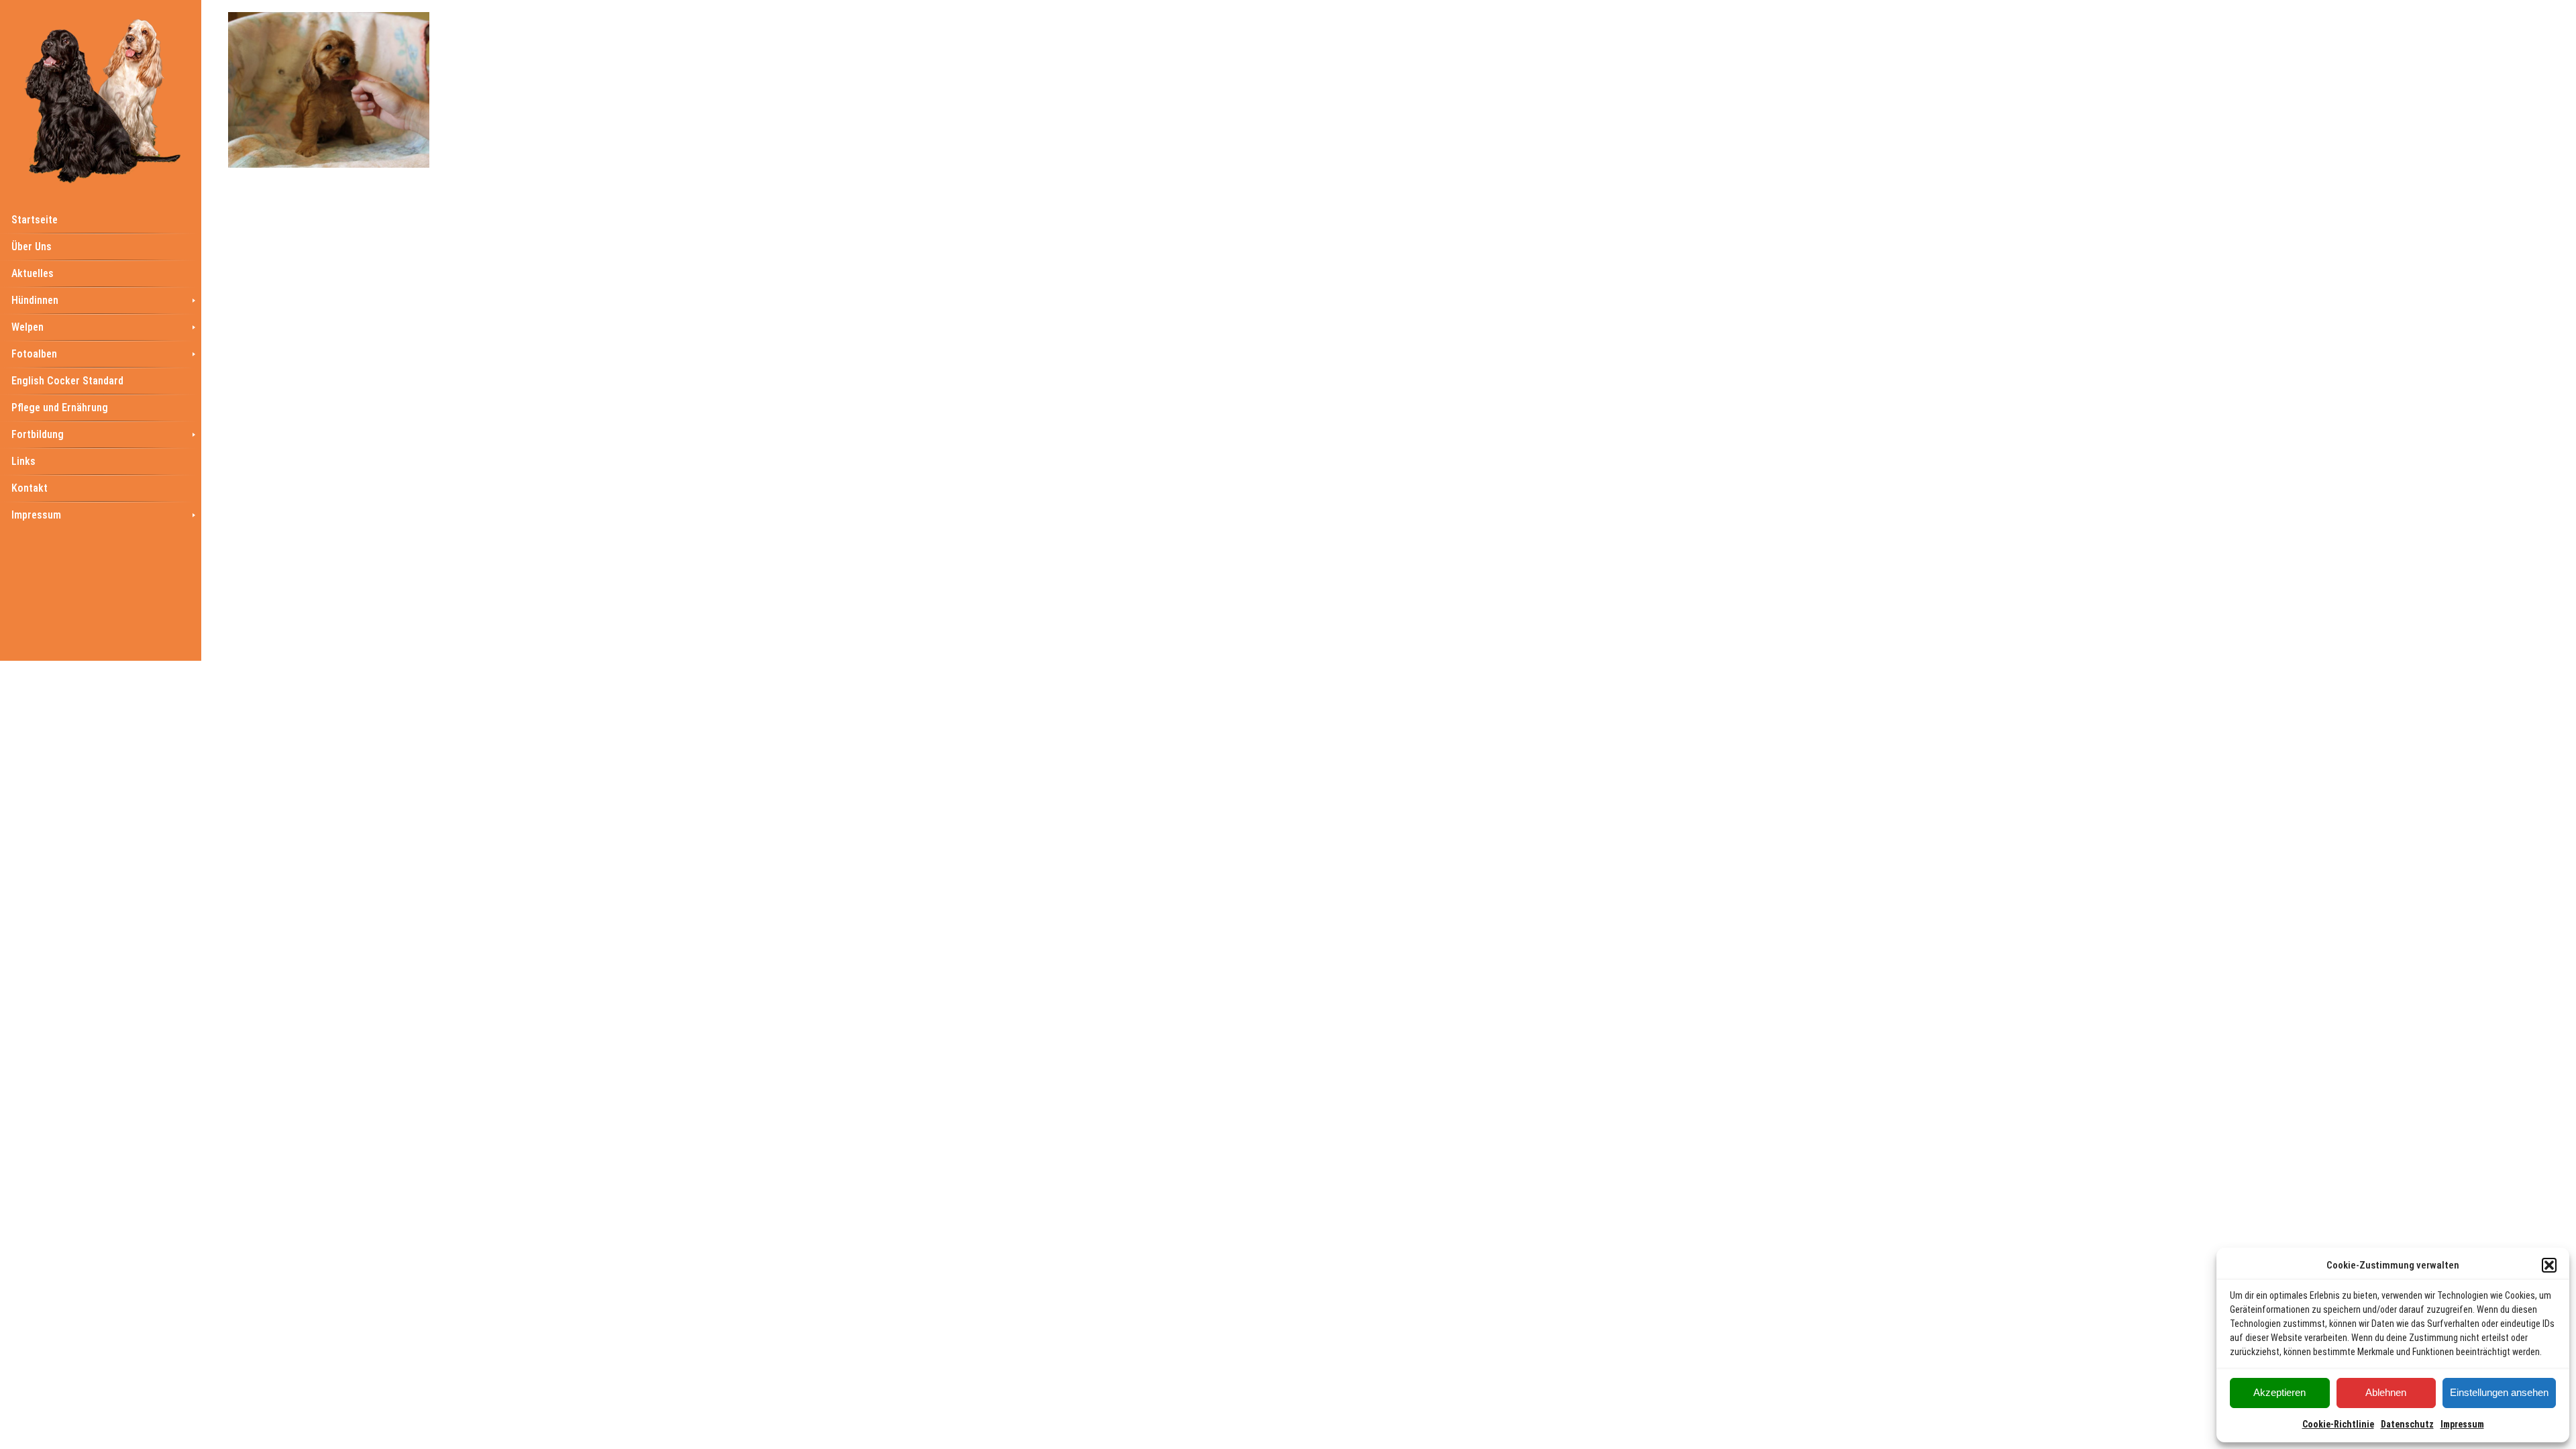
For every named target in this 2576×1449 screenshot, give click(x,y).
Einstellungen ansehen (2499, 1392)
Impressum (2462, 1424)
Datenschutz (2407, 1424)
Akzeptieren (2279, 1392)
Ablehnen (2386, 1392)
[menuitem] (101, 219)
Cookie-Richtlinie (2338, 1424)
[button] (2549, 1265)
